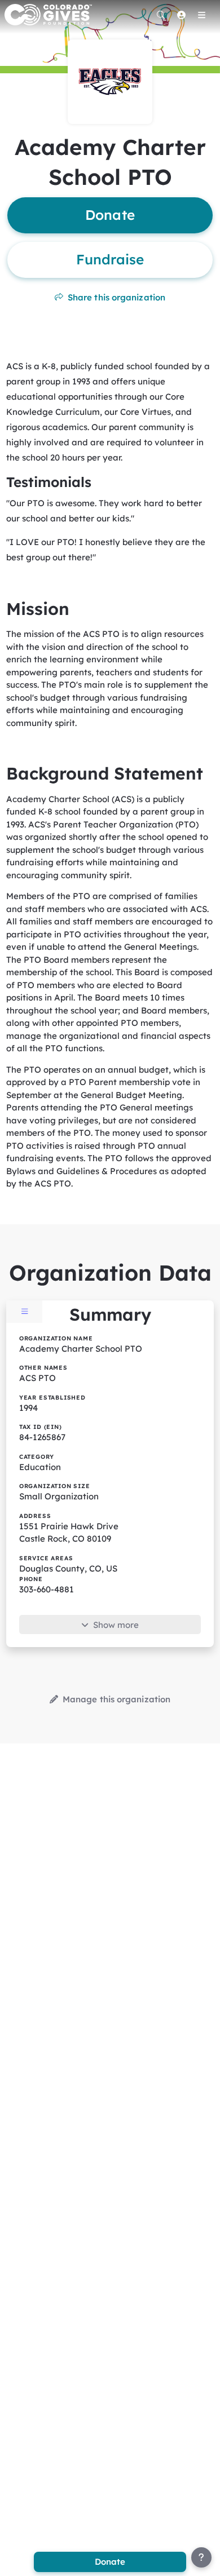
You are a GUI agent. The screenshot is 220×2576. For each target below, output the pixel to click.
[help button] (201, 2557)
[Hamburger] (201, 15)
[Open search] (161, 15)
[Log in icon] (181, 15)
